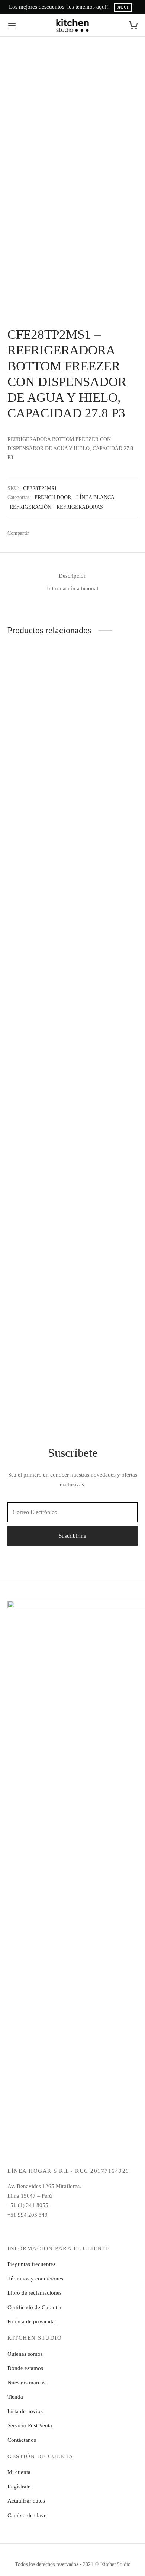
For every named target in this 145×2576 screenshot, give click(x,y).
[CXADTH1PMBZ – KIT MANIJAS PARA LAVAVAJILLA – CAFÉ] (39, 1301)
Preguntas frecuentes (31, 2264)
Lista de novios (25, 2411)
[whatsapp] (90, 2231)
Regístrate (19, 2487)
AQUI (123, 7)
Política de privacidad (33, 2321)
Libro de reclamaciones (35, 2293)
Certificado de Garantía (34, 2307)
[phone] (107, 2231)
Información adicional (72, 588)
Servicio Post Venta (30, 2425)
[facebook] (38, 2231)
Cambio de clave (27, 2515)
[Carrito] (133, 25)
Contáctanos (22, 2440)
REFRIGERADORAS (80, 507)
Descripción (73, 576)
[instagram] (55, 2231)
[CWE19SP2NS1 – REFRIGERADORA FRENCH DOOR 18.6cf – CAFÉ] (39, 684)
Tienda (15, 2397)
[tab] (72, 576)
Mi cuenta (19, 2472)
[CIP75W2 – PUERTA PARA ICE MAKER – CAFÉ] (107, 1301)
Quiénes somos (25, 2354)
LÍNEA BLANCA (95, 497)
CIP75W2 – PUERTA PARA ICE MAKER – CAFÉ (101, 1349)
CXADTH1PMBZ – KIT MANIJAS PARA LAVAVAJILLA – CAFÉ (36, 1349)
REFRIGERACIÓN (30, 507)
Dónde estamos (25, 2368)
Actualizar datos (26, 2501)
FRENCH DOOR (53, 497)
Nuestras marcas (26, 2383)
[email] (73, 2231)
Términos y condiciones (35, 2279)
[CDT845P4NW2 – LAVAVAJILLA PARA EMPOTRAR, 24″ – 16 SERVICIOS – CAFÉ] (107, 932)
